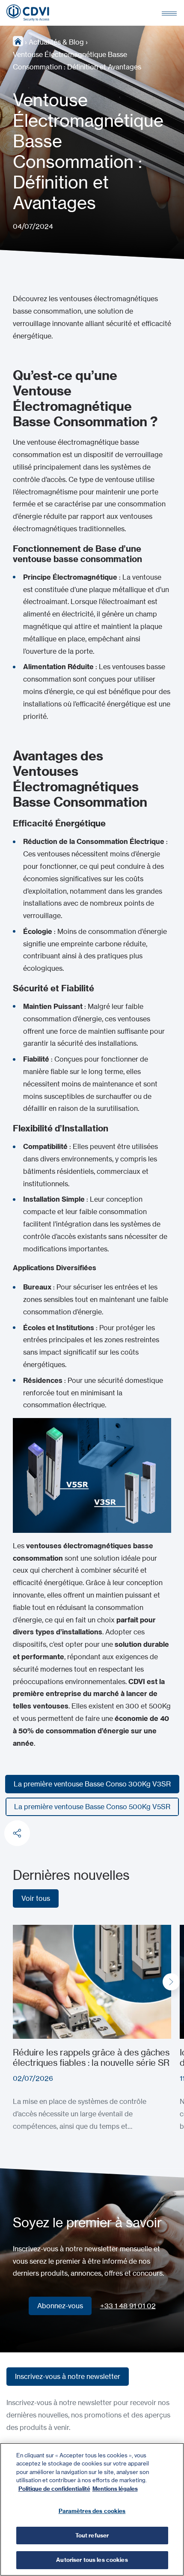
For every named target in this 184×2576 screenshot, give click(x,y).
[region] (92, 2509)
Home (18, 41)
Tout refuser (92, 2535)
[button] (171, 1982)
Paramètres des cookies (92, 2511)
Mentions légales (115, 2489)
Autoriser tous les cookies (92, 2560)
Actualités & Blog (56, 42)
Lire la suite (31, 1931)
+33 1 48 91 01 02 (128, 2306)
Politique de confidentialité (54, 2489)
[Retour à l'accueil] (28, 13)
